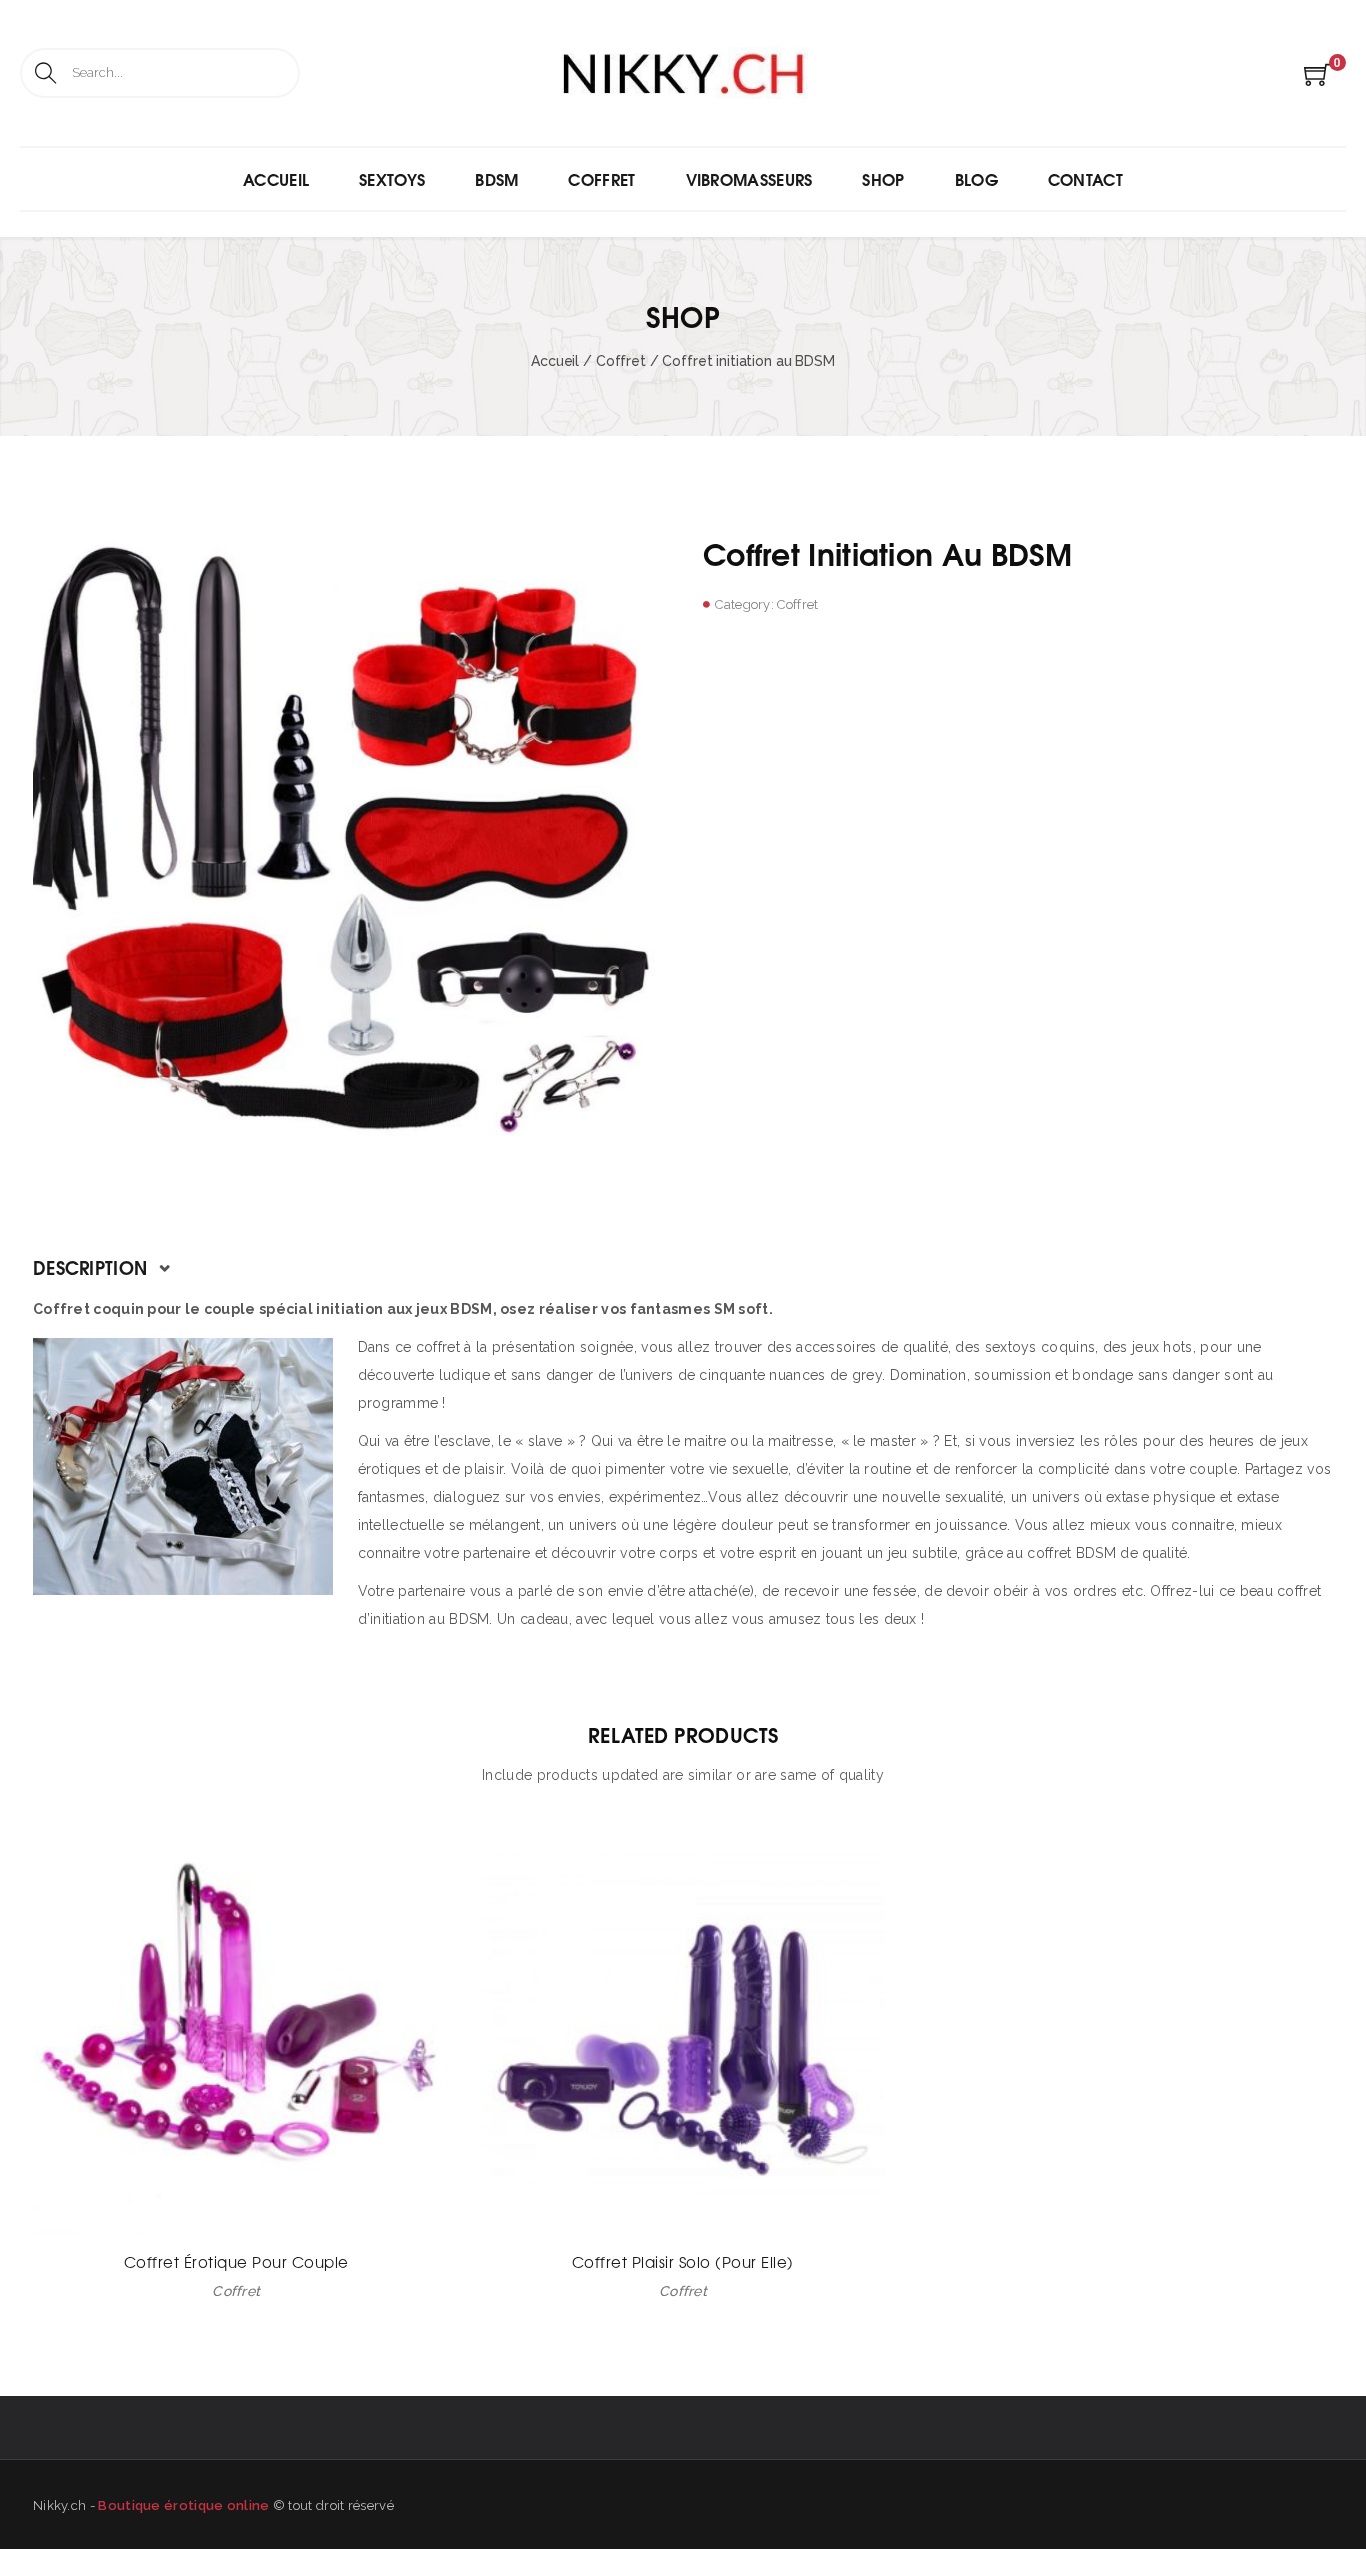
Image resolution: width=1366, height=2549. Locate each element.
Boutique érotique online (183, 2505)
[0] (1317, 81)
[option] (348, 846)
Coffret (621, 361)
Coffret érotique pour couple (236, 2261)
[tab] (683, 1267)
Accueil (555, 361)
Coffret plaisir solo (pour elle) (683, 2261)
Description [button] (93, 1266)
